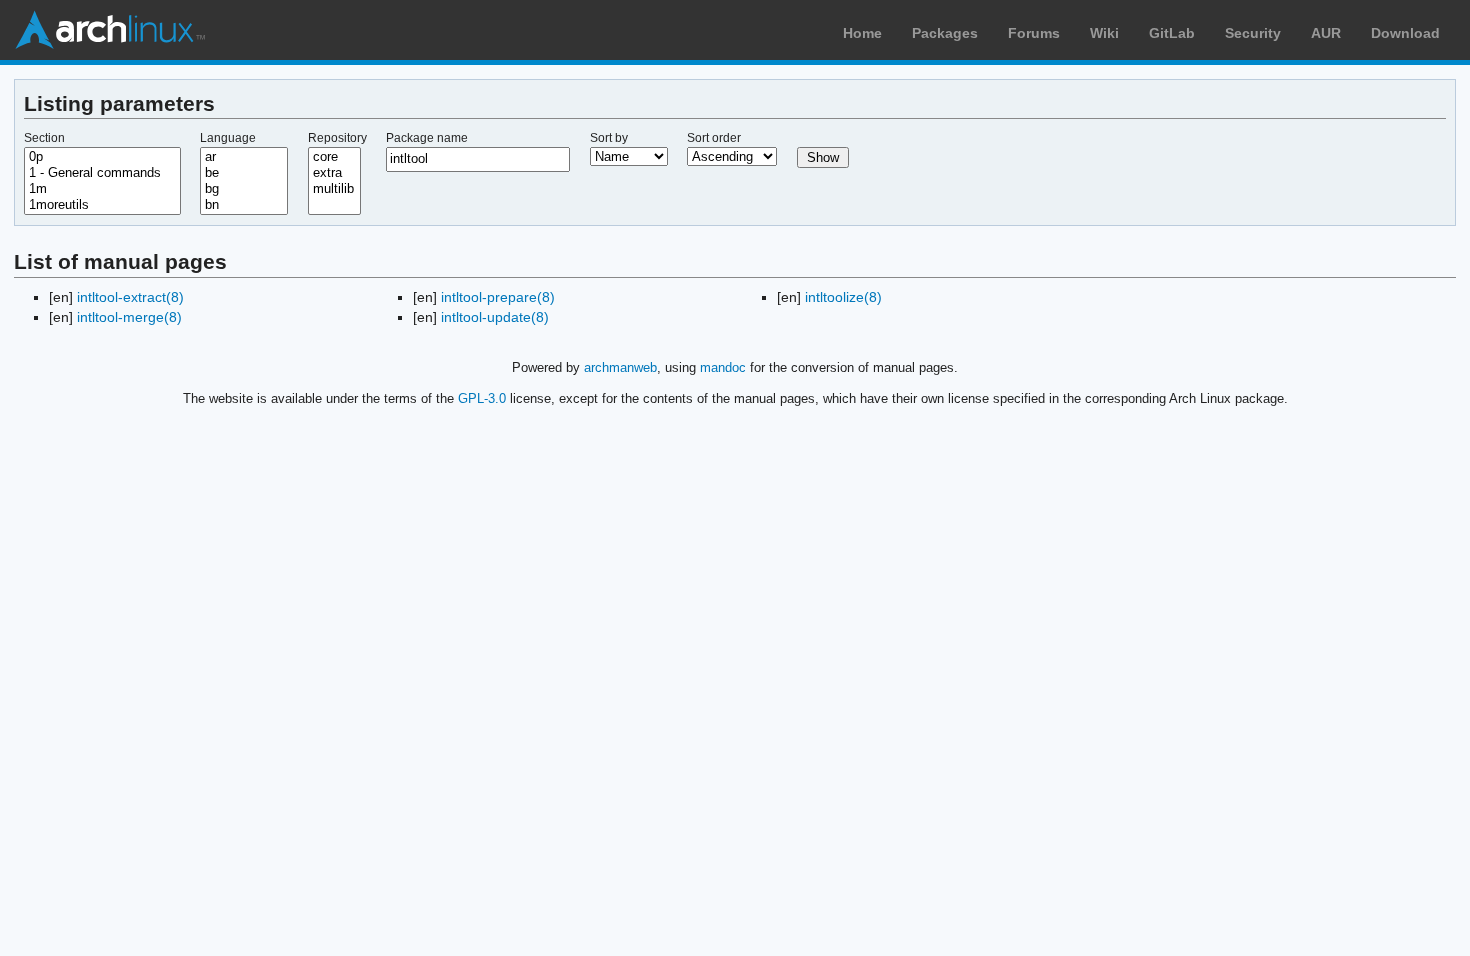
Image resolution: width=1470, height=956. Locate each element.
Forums (1034, 33)
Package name (427, 138)
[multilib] (335, 189)
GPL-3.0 (482, 398)
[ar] (244, 157)
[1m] (102, 189)
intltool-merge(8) (129, 317)
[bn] (244, 205)
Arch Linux (110, 30)
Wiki (1104, 33)
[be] (244, 173)
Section (44, 138)
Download (1405, 33)
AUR (1326, 33)
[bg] (244, 189)
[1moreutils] (102, 205)
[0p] (102, 157)
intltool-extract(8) (130, 297)
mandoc (723, 367)
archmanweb (620, 367)
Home (862, 33)
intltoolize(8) (843, 297)
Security (1253, 33)
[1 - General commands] (102, 173)
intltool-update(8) (495, 317)
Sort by (609, 138)
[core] (335, 157)
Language (228, 138)
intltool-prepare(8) (498, 297)
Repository (337, 138)
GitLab (1172, 33)
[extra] (335, 173)
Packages (945, 33)
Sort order (714, 138)
